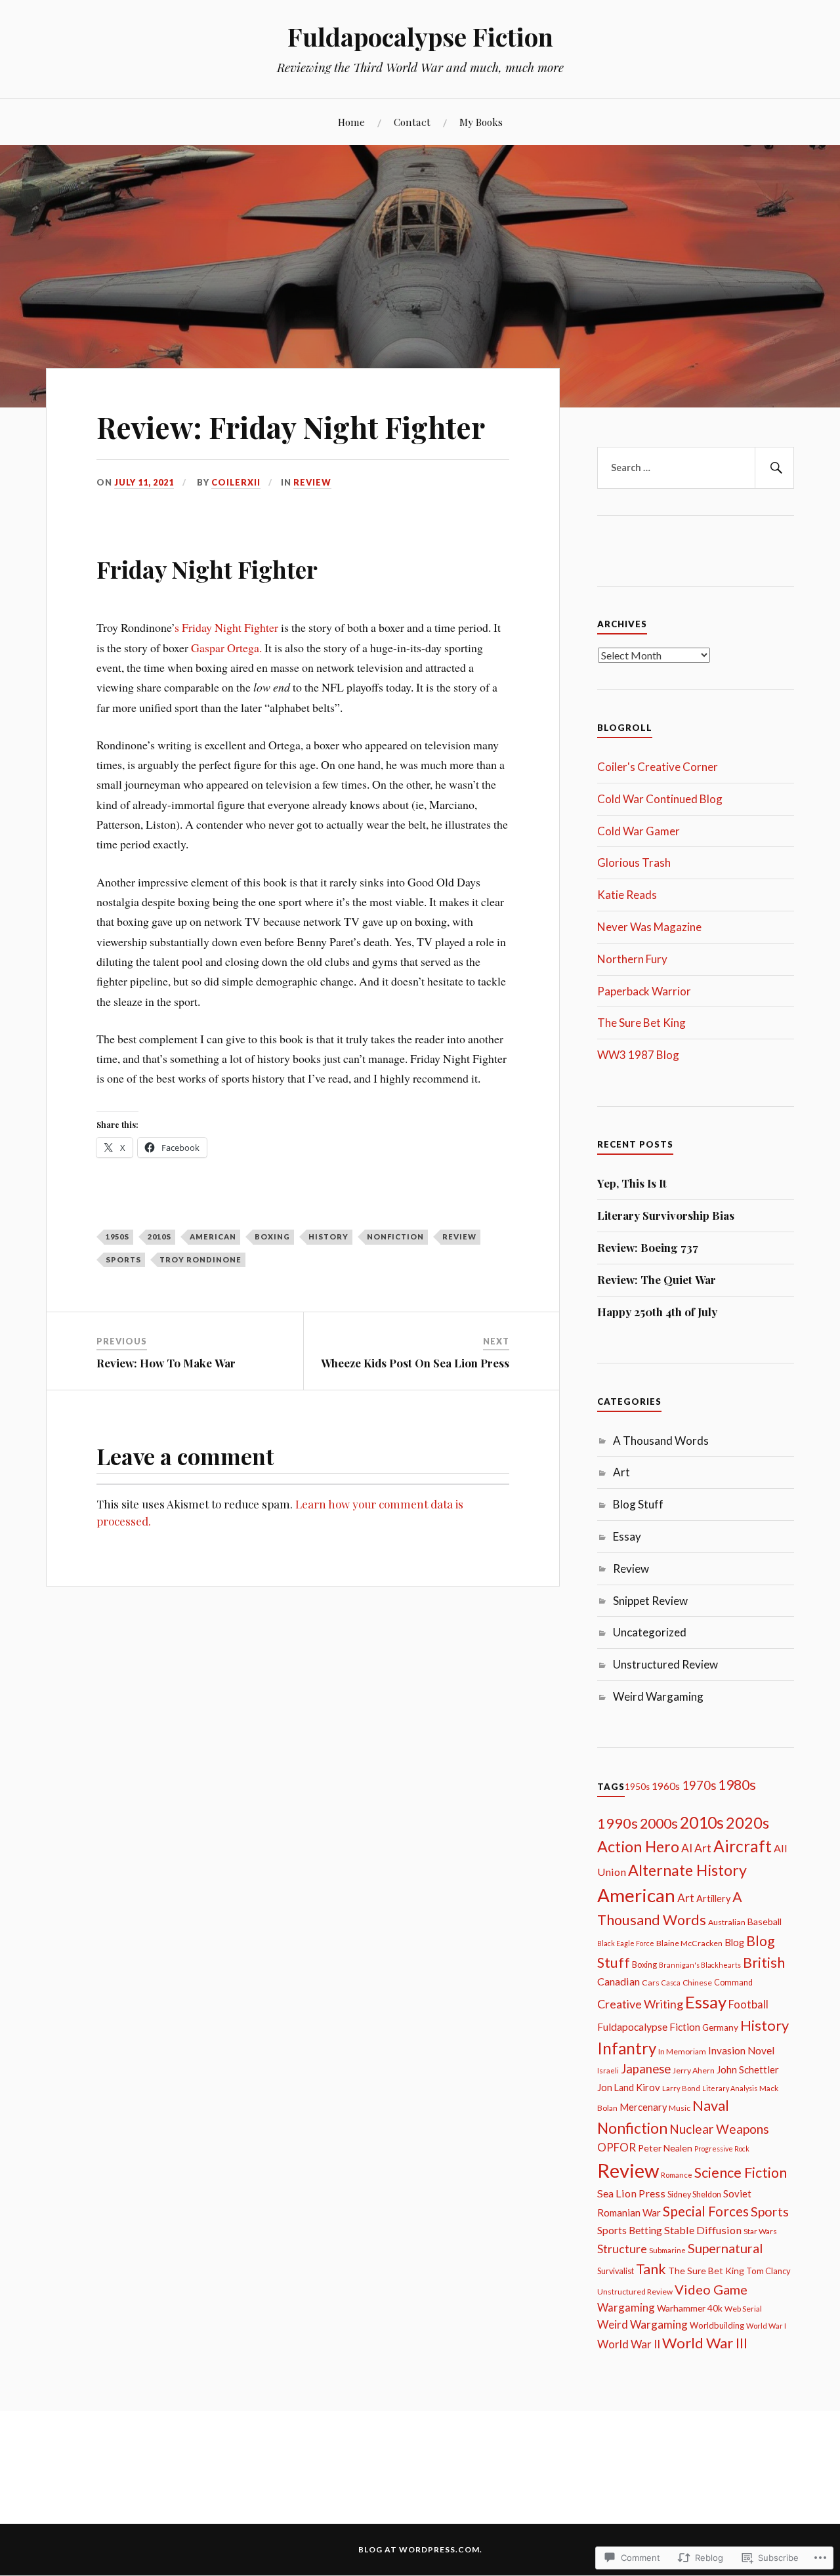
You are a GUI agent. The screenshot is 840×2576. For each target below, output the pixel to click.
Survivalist (616, 2271)
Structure (622, 2249)
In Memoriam (682, 2051)
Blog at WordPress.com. (420, 2549)
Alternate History (687, 1870)
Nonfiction (395, 1236)
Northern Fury (632, 959)
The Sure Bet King (641, 1023)
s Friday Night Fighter (226, 627)
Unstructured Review (665, 1664)
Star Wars (760, 2231)
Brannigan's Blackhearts (700, 1965)
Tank (651, 2269)
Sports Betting (630, 2230)
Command (733, 1983)
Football (748, 2004)
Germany (720, 2027)
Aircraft (743, 1846)
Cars (651, 1983)
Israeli (608, 2070)
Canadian (619, 1981)
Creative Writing (640, 2004)
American (213, 1236)
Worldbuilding (717, 2325)
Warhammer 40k (690, 2308)
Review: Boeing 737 (648, 1247)
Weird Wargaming (658, 1696)
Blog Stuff (638, 1504)
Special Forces (706, 2211)
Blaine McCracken (689, 1943)
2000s (659, 1823)
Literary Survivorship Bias (666, 1215)
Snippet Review (650, 1601)
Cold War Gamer (639, 831)
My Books (481, 122)
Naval (711, 2105)
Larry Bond (681, 2088)
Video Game (711, 2289)
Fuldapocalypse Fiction (420, 36)
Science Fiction (741, 2172)
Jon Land (616, 2088)
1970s (699, 1785)
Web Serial (743, 2309)
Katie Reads (627, 895)
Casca (671, 1983)
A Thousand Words (661, 1441)
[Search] (774, 468)
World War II (629, 2344)
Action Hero (638, 1846)
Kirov (648, 2087)
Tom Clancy (768, 2271)
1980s (737, 1785)
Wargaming (626, 2307)
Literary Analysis (730, 2088)
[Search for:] (696, 468)
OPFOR (617, 2147)
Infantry (627, 2048)
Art (621, 1472)
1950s (117, 1236)
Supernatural (725, 2248)
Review (312, 482)
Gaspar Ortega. (228, 648)
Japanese (646, 2069)
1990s (618, 1823)
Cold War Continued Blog (660, 799)
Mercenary (643, 2107)
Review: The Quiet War (657, 1279)
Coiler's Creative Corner (658, 767)
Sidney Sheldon (694, 2194)
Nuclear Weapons (719, 2129)
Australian (727, 1922)
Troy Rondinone (200, 1259)
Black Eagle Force (626, 1943)
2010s (159, 1236)
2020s (747, 1823)
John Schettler (748, 2069)
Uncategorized (650, 1632)
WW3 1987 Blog (638, 1055)
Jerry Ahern (694, 2070)
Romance (677, 2175)
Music (680, 2108)
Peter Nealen (665, 2148)
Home (351, 122)
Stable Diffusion (703, 2230)
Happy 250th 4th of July (657, 1312)
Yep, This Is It (632, 1183)
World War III (705, 2343)
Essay (627, 1536)
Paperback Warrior (644, 991)
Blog (734, 1942)
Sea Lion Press (631, 2193)
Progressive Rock (722, 2149)
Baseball (765, 1922)
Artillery (713, 1899)
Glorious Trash (634, 862)
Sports (123, 1259)
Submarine (667, 2250)
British (764, 1963)
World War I (766, 2326)
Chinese (697, 1983)
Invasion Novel (741, 2050)
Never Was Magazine (649, 927)
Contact (412, 122)
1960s (666, 1786)
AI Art (696, 1848)
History (328, 1236)
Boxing (272, 1236)
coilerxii (236, 482)
